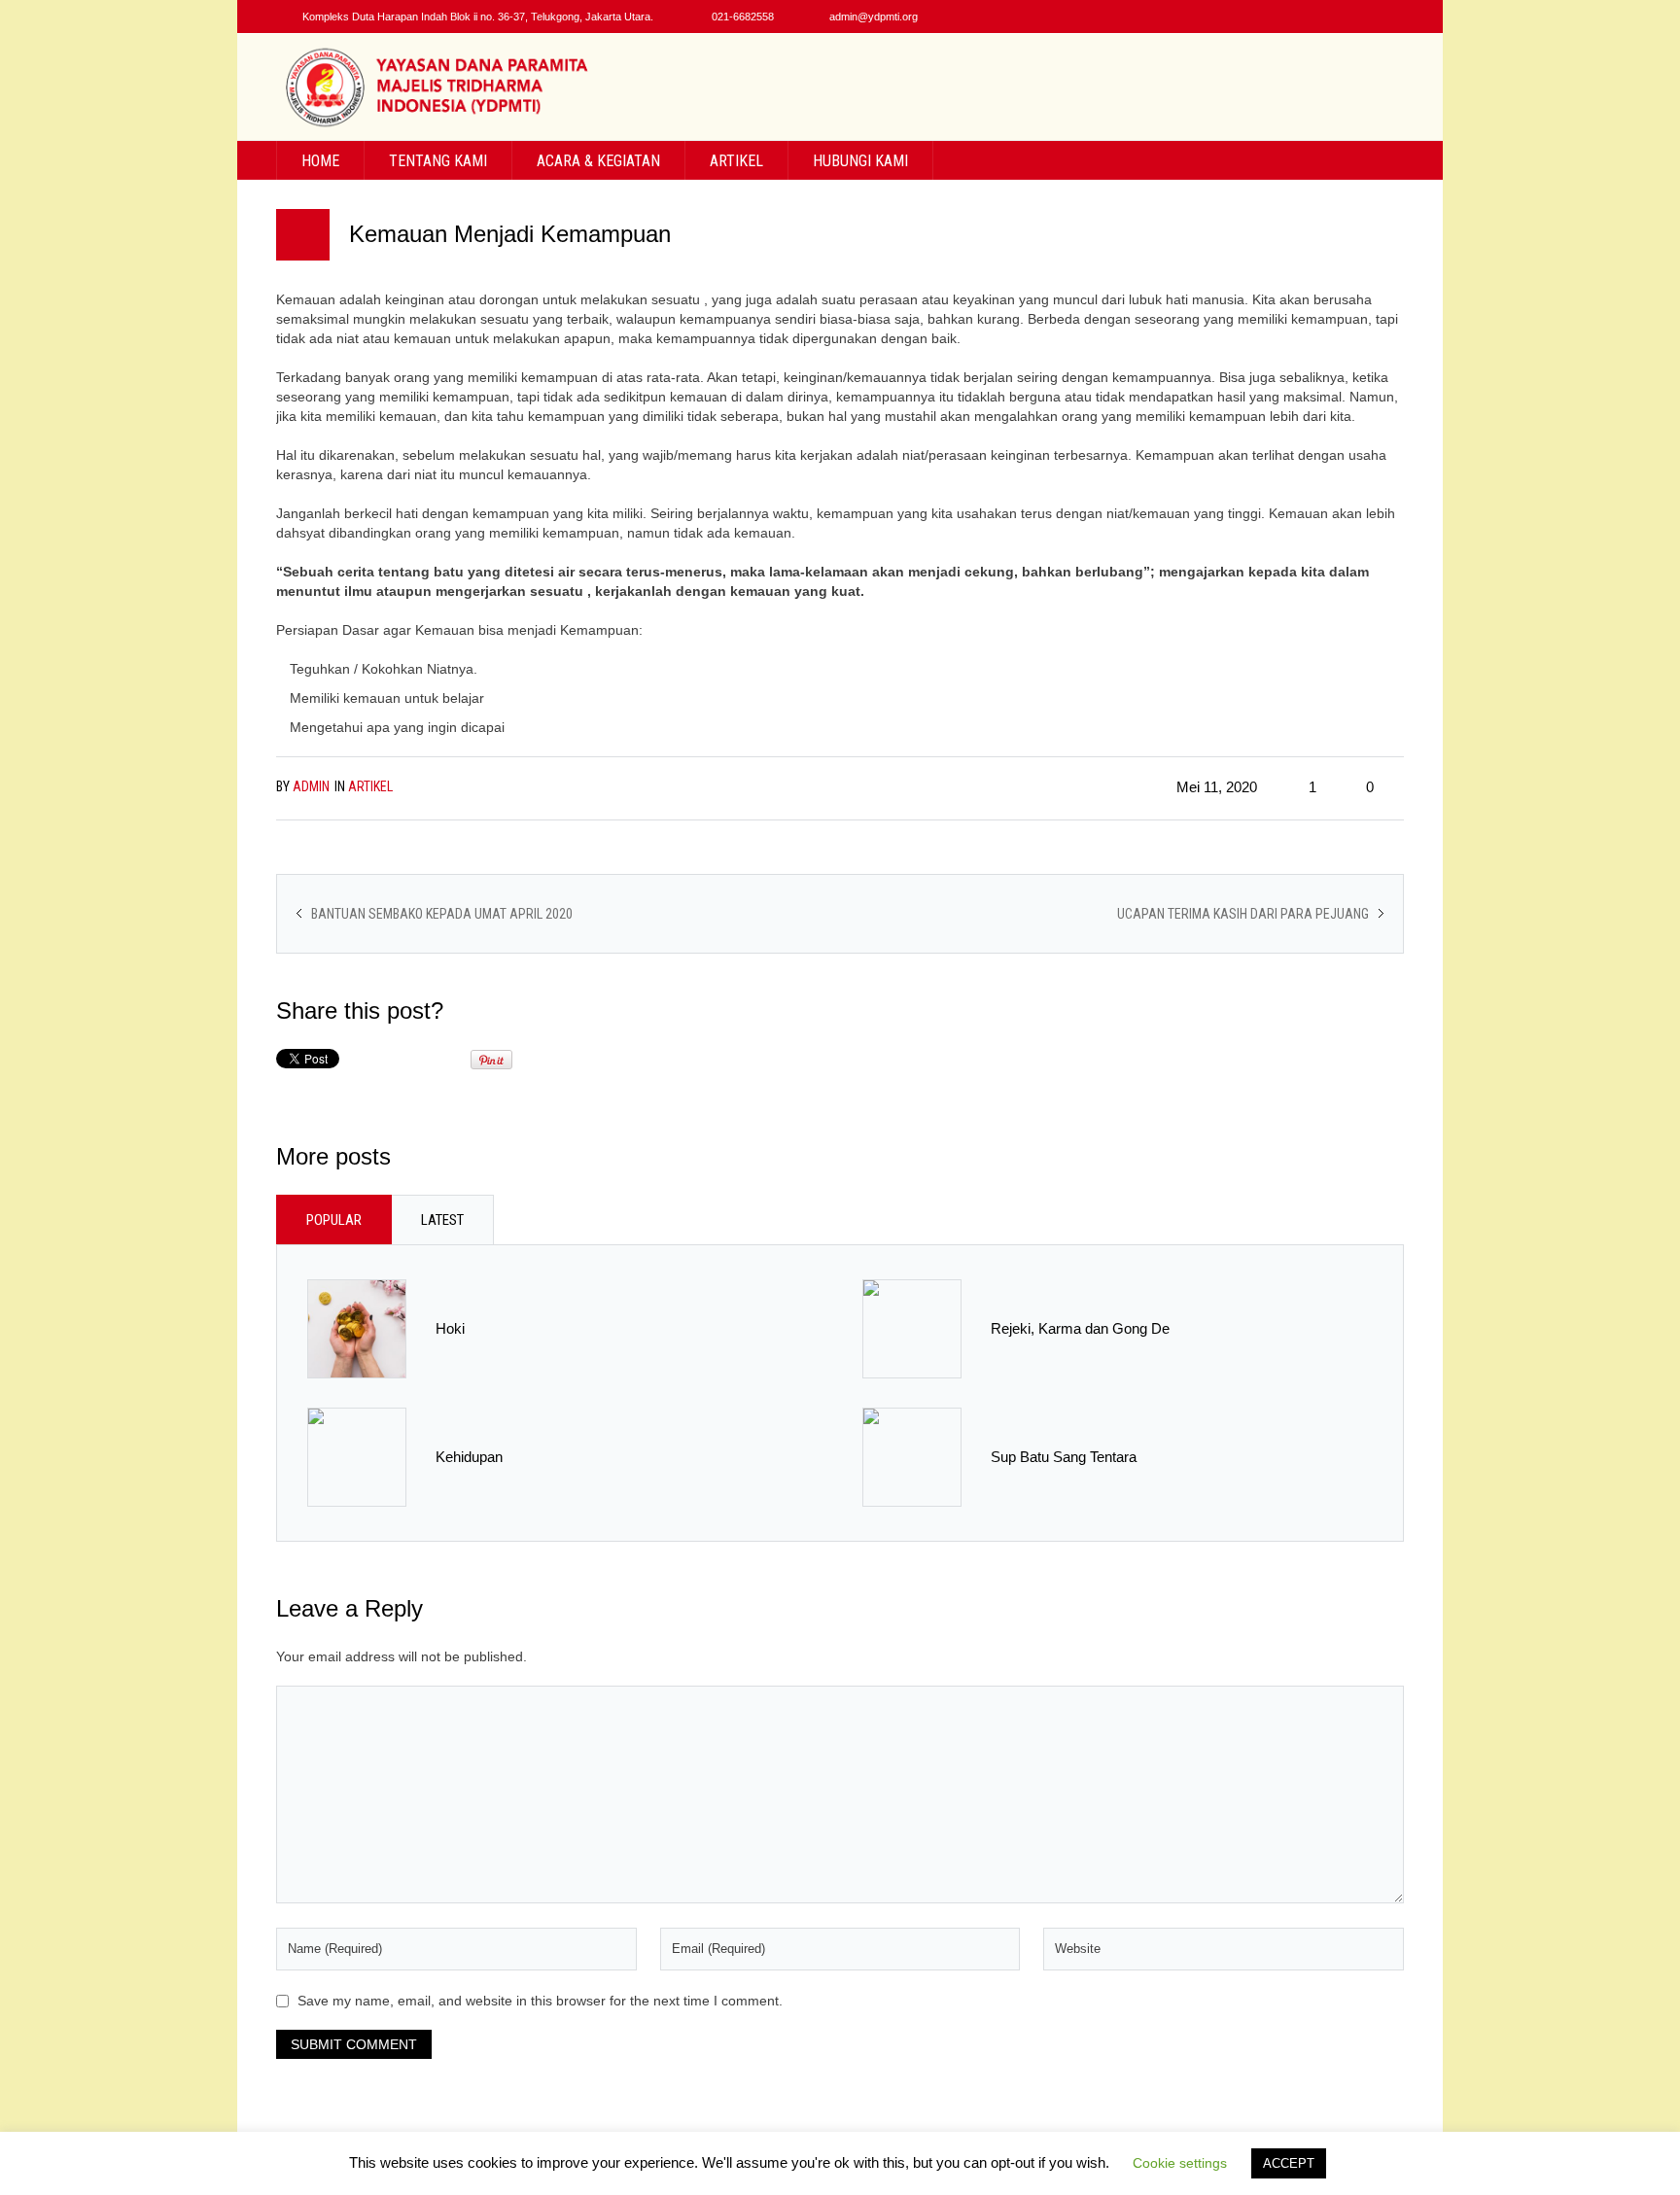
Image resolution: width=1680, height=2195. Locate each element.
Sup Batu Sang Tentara (1064, 1457)
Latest (442, 1220)
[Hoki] (357, 1328)
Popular (334, 1220)
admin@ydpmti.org (874, 17)
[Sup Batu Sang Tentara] (912, 1456)
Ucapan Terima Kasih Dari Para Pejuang (1243, 914)
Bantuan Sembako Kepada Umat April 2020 (442, 914)
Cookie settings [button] (1180, 2163)
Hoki (450, 1328)
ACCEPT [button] (1289, 2163)
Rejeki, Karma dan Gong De (1080, 1328)
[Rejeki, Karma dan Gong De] (912, 1328)
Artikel (370, 786)
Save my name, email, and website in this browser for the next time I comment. (540, 2001)
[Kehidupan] (357, 1456)
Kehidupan (469, 1457)
